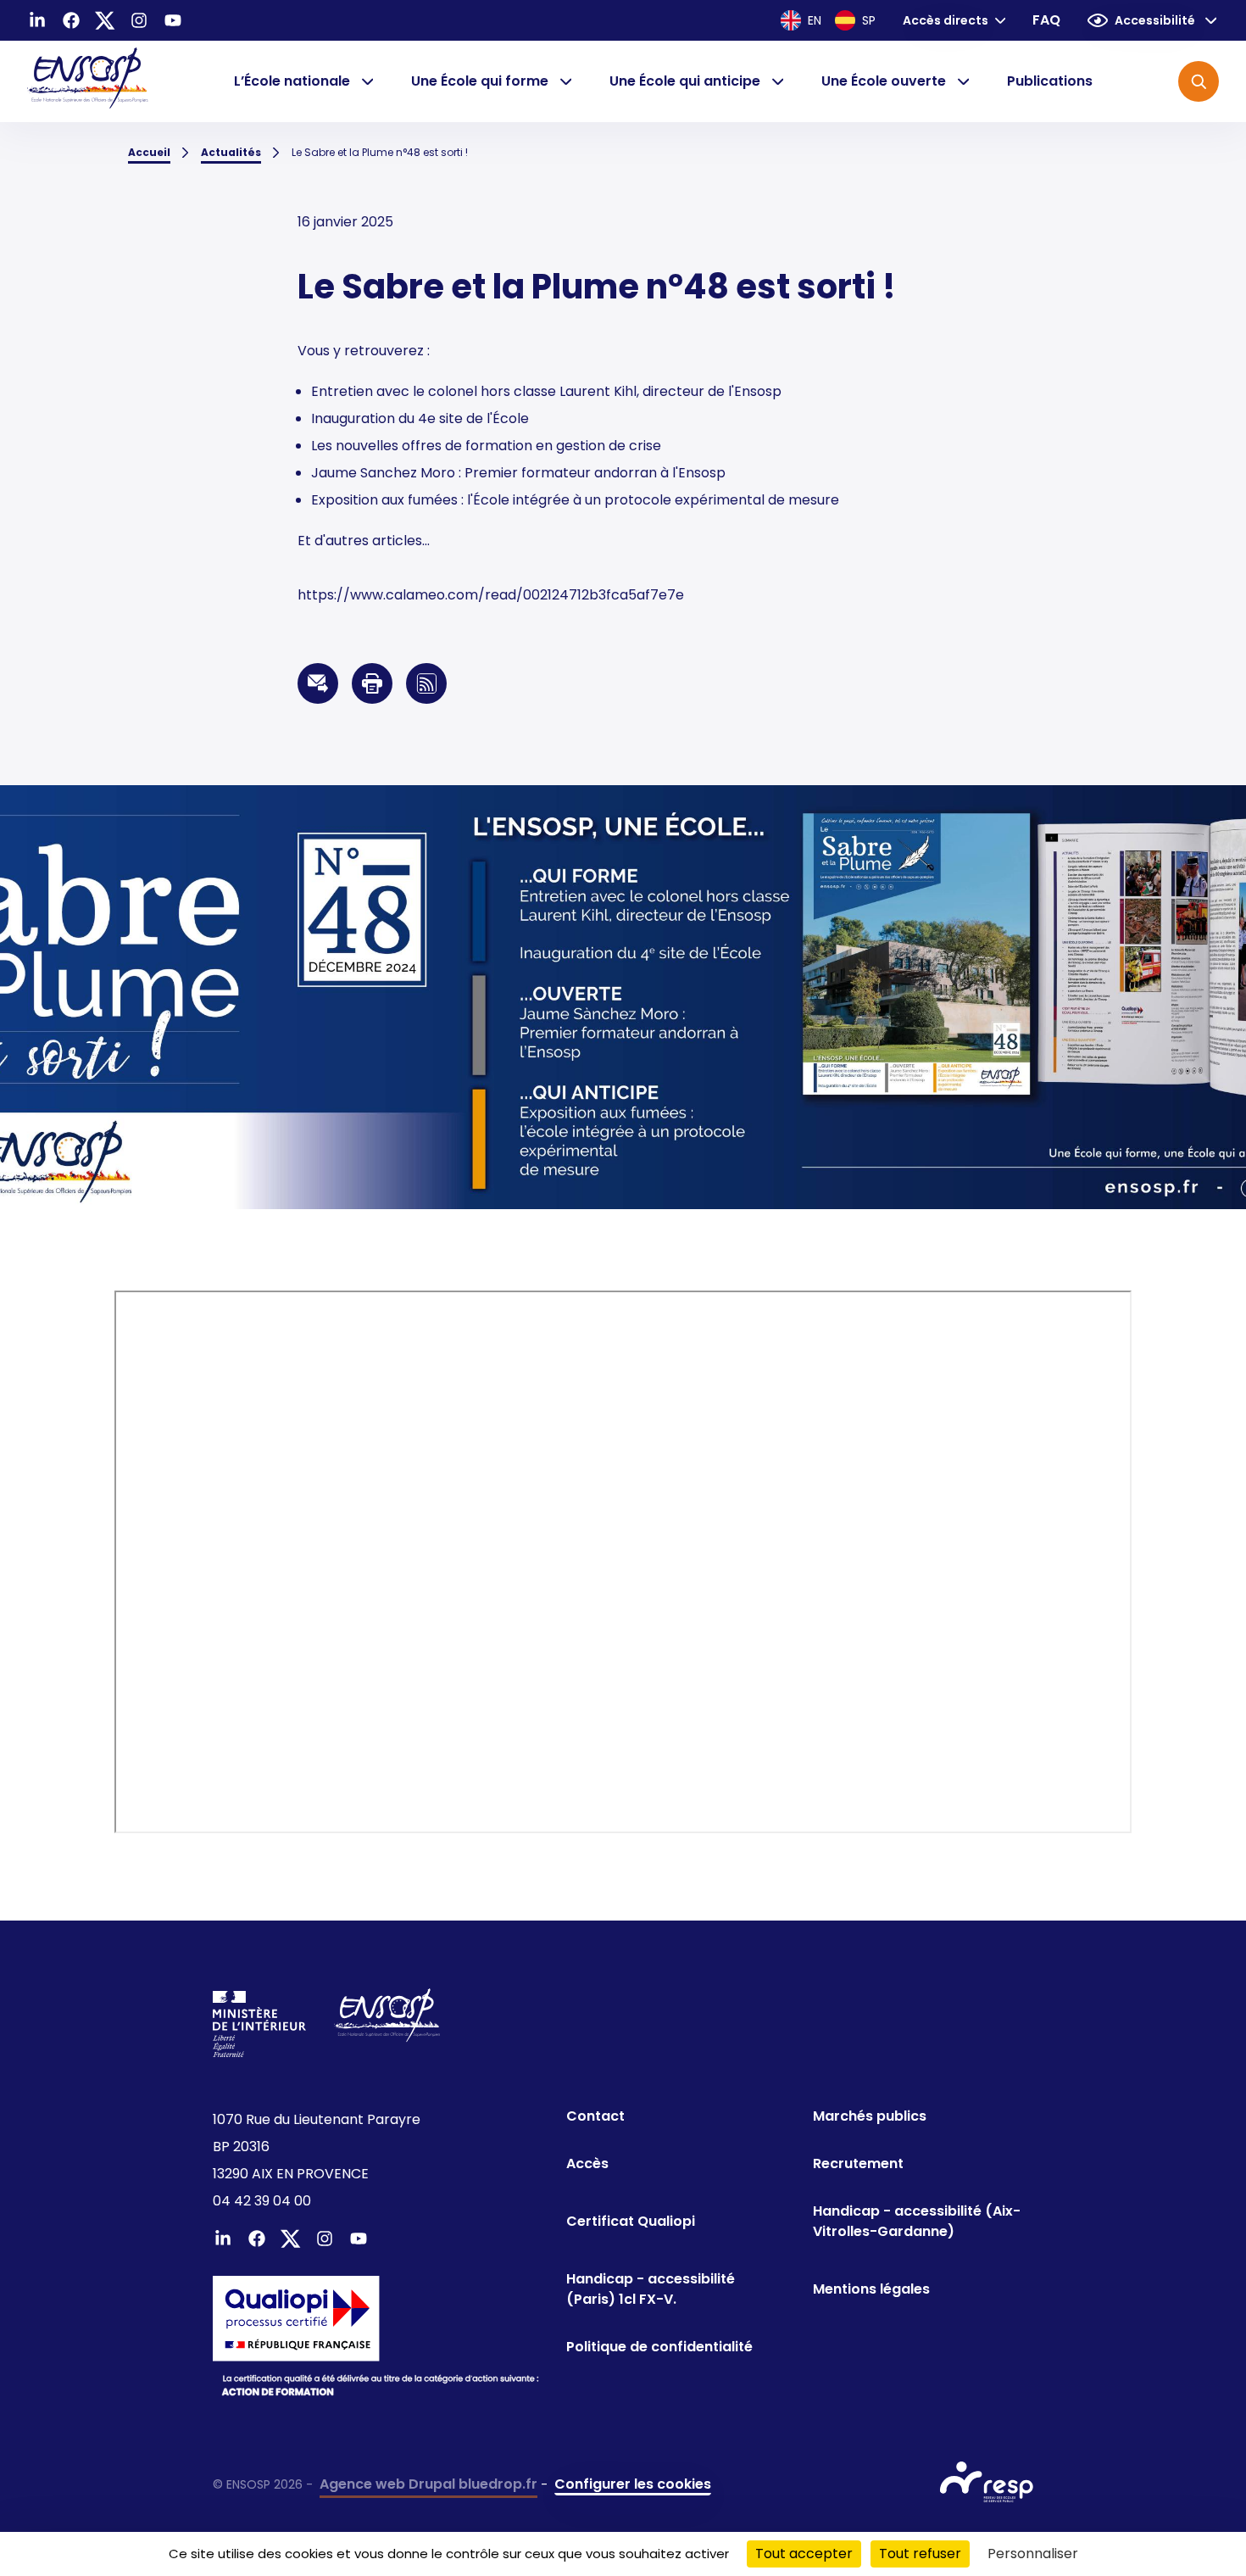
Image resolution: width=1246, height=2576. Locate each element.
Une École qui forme (480, 81)
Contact (595, 2116)
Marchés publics (870, 2116)
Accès (587, 2163)
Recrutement (858, 2163)
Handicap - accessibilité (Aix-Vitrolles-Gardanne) (917, 2221)
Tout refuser (920, 2554)
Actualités (231, 152)
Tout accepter (804, 2554)
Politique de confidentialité (659, 2347)
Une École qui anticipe (685, 81)
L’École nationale (292, 81)
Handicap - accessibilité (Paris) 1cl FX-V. (651, 2289)
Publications (1050, 81)
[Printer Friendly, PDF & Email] (372, 683)
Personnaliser (1033, 2554)
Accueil (149, 152)
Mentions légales (871, 2289)
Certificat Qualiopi (631, 2221)
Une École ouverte (884, 81)
